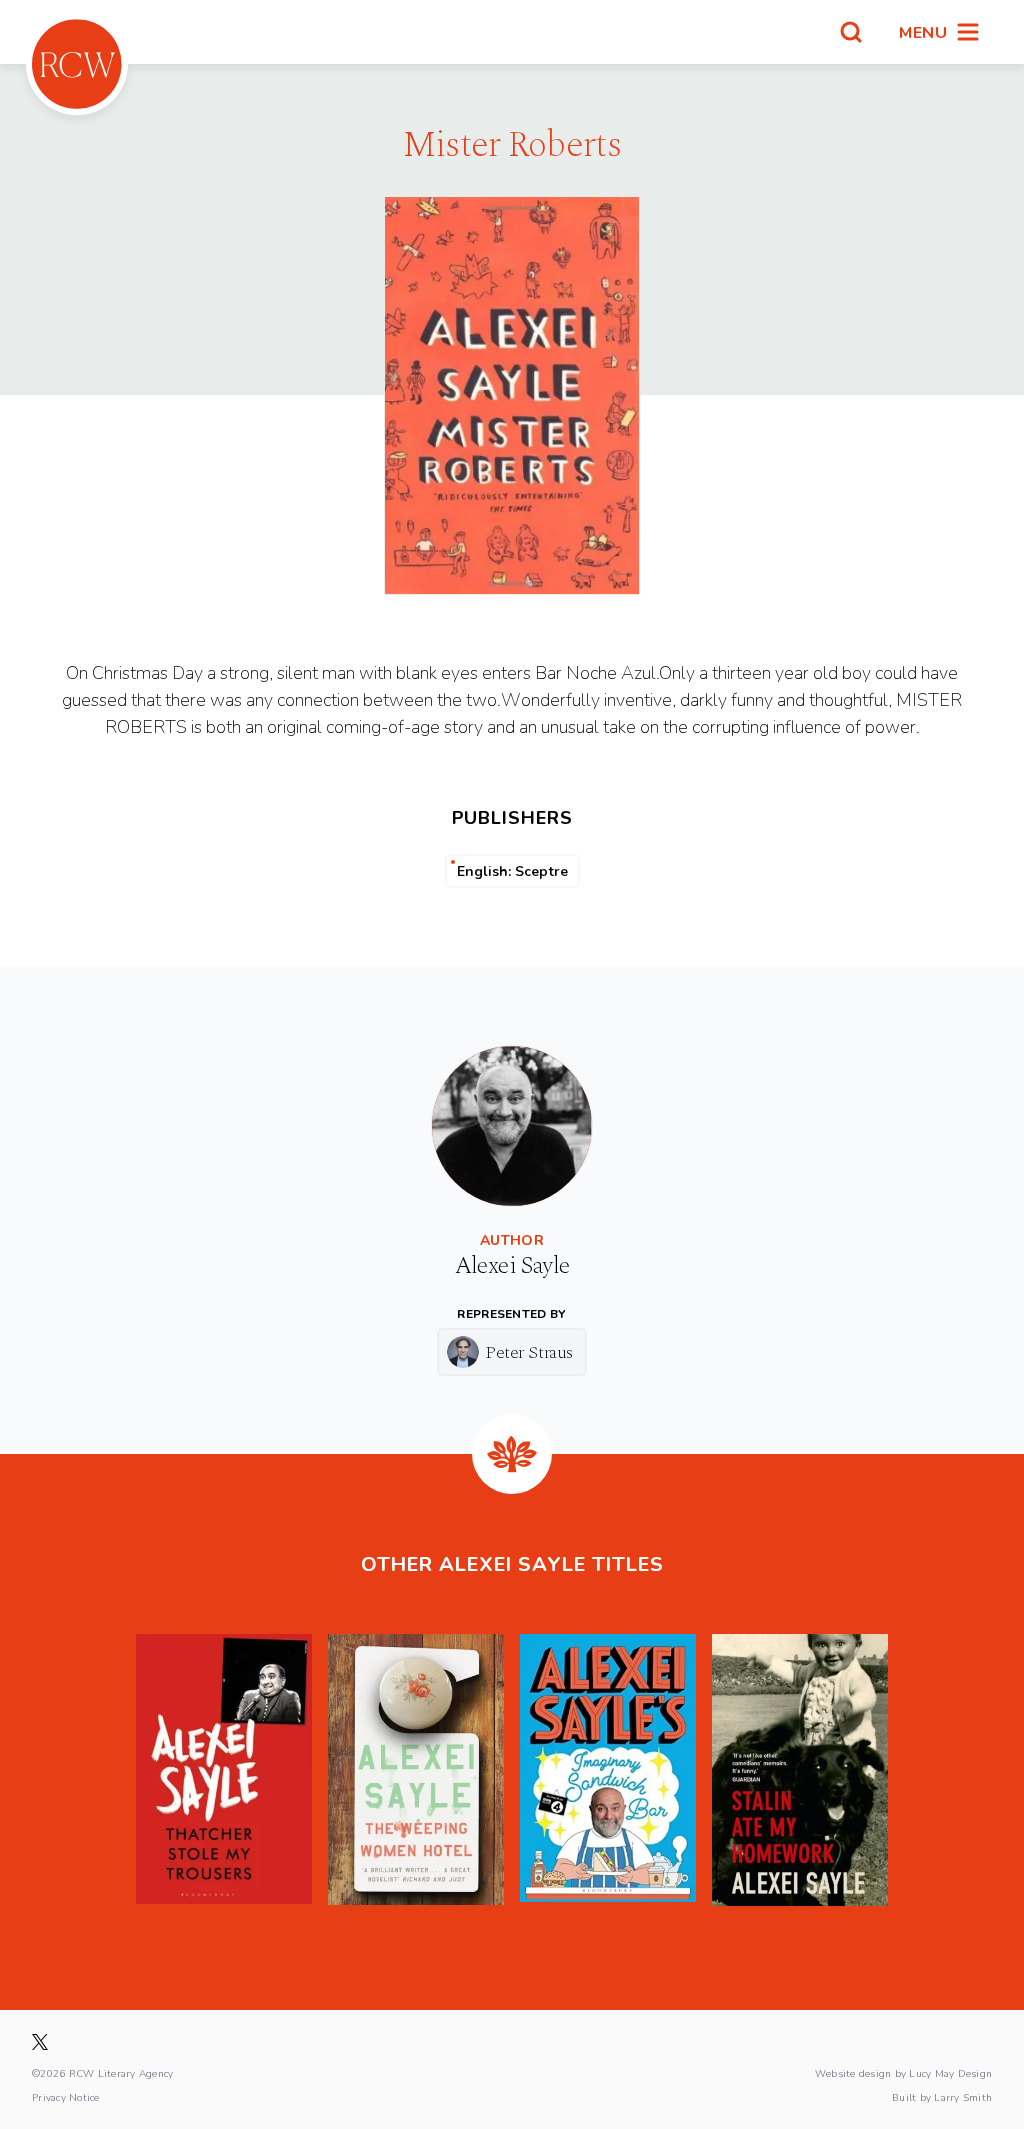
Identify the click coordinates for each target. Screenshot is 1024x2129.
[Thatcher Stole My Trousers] (224, 1770)
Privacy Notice (66, 2097)
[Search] (851, 32)
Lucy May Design (950, 2073)
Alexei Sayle (512, 1266)
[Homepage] (77, 64)
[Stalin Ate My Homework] (800, 1770)
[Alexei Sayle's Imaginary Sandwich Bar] (608, 1770)
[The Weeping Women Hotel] (416, 1770)
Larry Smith (963, 2097)
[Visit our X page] (40, 2042)
